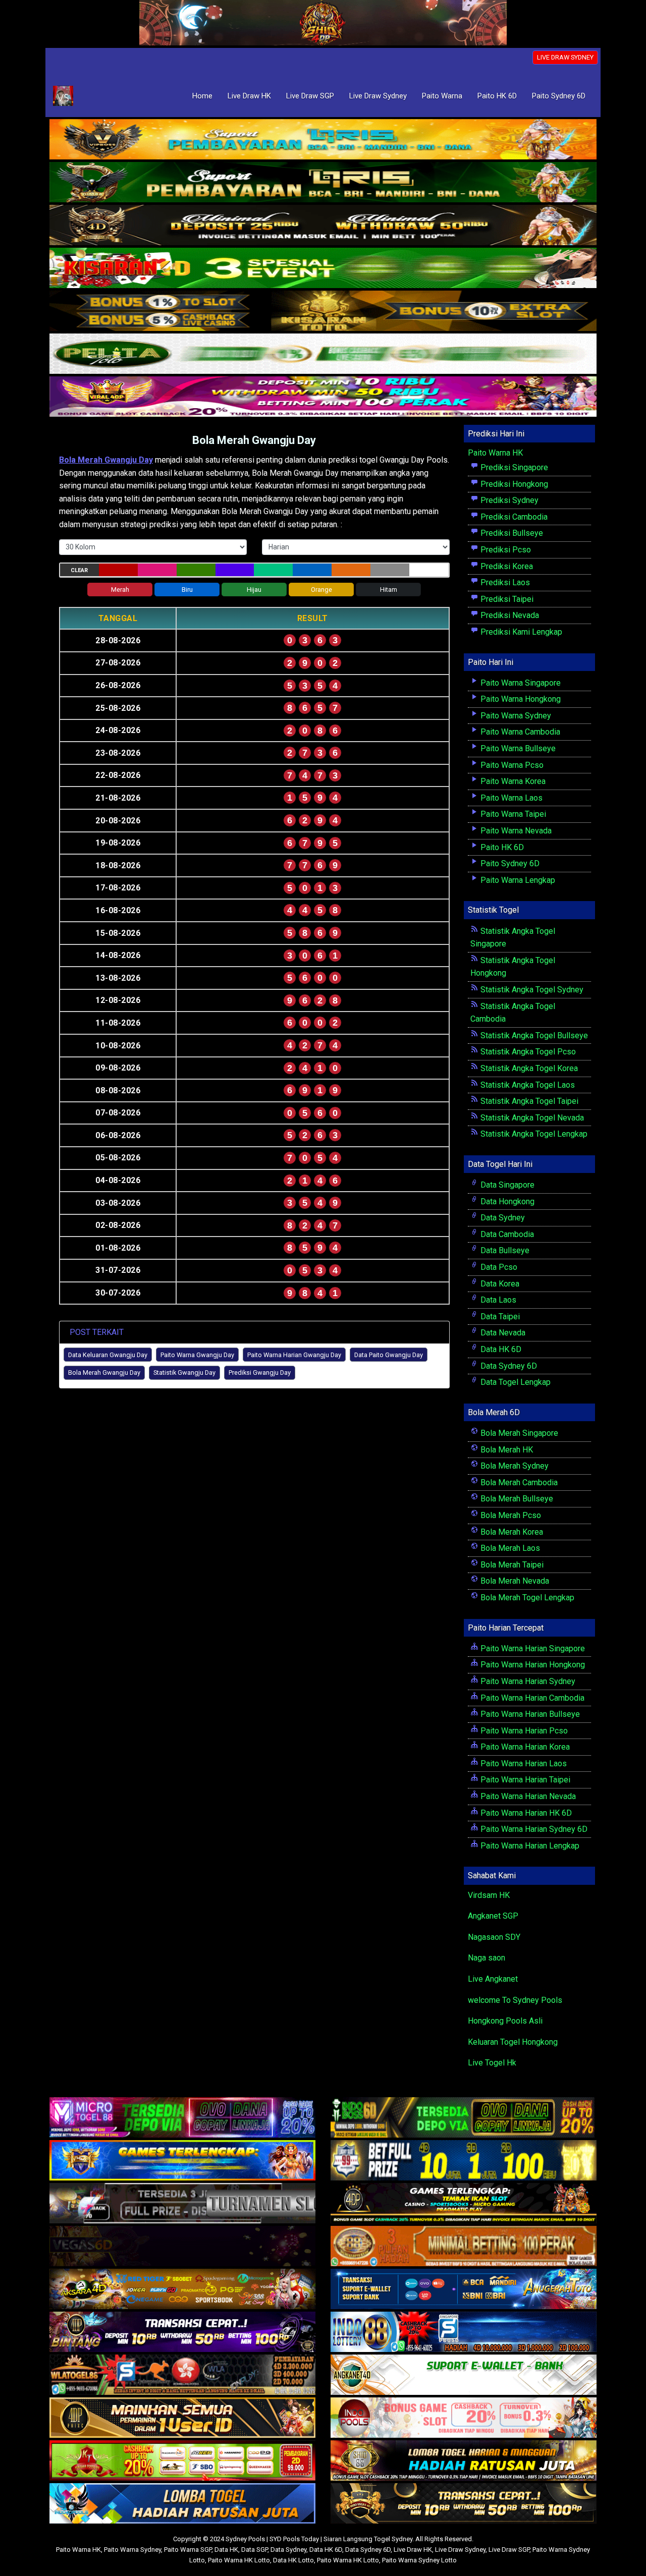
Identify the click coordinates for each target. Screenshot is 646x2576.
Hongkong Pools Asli (505, 2021)
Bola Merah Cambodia (518, 1482)
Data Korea (499, 1284)
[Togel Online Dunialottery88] (464, 2247)
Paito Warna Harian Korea (524, 1747)
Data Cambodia (506, 1234)
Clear (79, 570)
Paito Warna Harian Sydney (527, 1681)
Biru (187, 590)
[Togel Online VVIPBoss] (323, 140)
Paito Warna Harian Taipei (524, 1780)
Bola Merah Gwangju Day (254, 440)
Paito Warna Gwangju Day (197, 1355)
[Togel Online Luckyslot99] (464, 2161)
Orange (321, 590)
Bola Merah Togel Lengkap (526, 1598)
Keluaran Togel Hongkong (513, 2042)
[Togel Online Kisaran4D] (323, 269)
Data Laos (497, 1300)
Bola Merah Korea (511, 1532)
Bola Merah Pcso (510, 1515)
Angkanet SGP (493, 1916)
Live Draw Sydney (378, 96)
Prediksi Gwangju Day (260, 1373)
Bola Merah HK (506, 1450)
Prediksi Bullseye (511, 533)
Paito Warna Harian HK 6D (525, 1813)
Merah (120, 590)
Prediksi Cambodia (513, 517)
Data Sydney (502, 1218)
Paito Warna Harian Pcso (523, 1731)
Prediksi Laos (504, 582)
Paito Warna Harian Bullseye (529, 1714)
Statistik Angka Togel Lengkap (533, 1134)
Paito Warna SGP (188, 2550)
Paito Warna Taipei (512, 814)
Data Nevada (502, 1333)
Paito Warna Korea (512, 781)
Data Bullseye (504, 1250)
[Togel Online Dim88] (323, 183)
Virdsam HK (489, 1895)
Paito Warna (442, 96)
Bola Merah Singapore (518, 1433)
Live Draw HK (249, 96)
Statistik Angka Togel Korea (528, 1068)
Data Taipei (499, 1317)
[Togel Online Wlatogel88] (182, 2375)
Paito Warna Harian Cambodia (531, 1698)
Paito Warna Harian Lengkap (529, 1846)
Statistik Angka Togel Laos (527, 1085)
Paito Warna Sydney (515, 716)
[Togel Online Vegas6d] (182, 2247)
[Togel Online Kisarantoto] (323, 312)
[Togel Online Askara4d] (182, 2290)
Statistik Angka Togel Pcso (527, 1052)
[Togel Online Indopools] (464, 2418)
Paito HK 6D (497, 96)
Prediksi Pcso (505, 550)
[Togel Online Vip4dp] (464, 2204)
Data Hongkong (506, 1201)
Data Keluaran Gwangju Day (108, 1355)
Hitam (389, 590)
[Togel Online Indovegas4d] (464, 2504)
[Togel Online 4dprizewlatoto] (182, 2418)
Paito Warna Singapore (520, 683)
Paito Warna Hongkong (520, 699)
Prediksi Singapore (513, 467)
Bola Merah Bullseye (516, 1499)
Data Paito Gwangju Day (389, 1355)
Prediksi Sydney (508, 500)
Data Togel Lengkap (515, 1382)
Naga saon (487, 1958)
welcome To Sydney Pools (515, 2000)
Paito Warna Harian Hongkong (532, 1665)
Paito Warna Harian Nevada (527, 1796)
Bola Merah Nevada (514, 1581)
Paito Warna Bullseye (517, 748)
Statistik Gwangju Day (184, 1373)
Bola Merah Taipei (511, 1565)
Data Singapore (506, 1185)
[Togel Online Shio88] (464, 2461)
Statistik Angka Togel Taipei (528, 1101)
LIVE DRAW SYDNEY (565, 57)
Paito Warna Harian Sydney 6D (533, 1829)
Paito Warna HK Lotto (239, 2560)
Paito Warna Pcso (511, 765)
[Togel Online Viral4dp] (323, 397)
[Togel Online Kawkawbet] (182, 2204)
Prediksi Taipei (506, 599)
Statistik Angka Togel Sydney (531, 990)
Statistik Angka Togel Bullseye (533, 1035)
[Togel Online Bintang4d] (182, 2333)
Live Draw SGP (310, 96)
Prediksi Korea (506, 566)
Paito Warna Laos (510, 798)
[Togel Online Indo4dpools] (182, 2504)
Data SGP (254, 2550)
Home (202, 96)
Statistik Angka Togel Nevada (531, 1118)
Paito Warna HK (495, 453)
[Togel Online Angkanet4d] (464, 2375)
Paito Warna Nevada (515, 831)
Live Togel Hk (492, 2063)
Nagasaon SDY (494, 1937)
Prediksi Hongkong (513, 484)
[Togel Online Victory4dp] (182, 2161)
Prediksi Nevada (509, 615)
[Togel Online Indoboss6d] (464, 2118)
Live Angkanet (493, 1979)
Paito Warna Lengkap (517, 880)
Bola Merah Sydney (514, 1466)
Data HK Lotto (293, 2560)
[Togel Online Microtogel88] (182, 2118)
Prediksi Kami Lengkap (520, 632)
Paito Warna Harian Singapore (532, 1648)
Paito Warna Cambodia (519, 732)
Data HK (226, 2550)
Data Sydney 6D (508, 1366)
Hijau (254, 590)
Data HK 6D (500, 1349)
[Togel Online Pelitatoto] (323, 354)
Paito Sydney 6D (559, 96)
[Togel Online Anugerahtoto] (464, 2290)
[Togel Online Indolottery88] (464, 2333)
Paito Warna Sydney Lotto (419, 2560)
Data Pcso (498, 1267)
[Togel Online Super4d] (323, 226)
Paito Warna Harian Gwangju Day (294, 1355)
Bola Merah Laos (509, 1548)
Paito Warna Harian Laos (523, 1763)
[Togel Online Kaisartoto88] (182, 2461)
